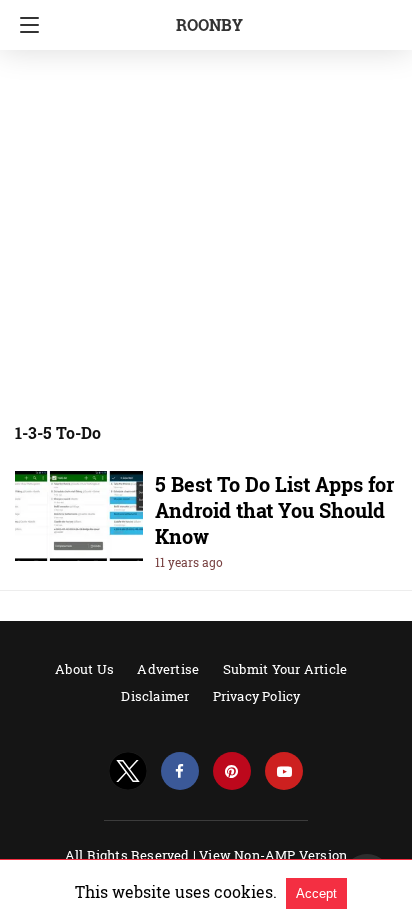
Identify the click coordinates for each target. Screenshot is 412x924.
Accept (316, 893)
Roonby (209, 24)
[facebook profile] (180, 771)
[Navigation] (24, 25)
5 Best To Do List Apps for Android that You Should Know (274, 510)
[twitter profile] (128, 771)
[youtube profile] (284, 771)
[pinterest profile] (232, 771)
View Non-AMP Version (273, 855)
